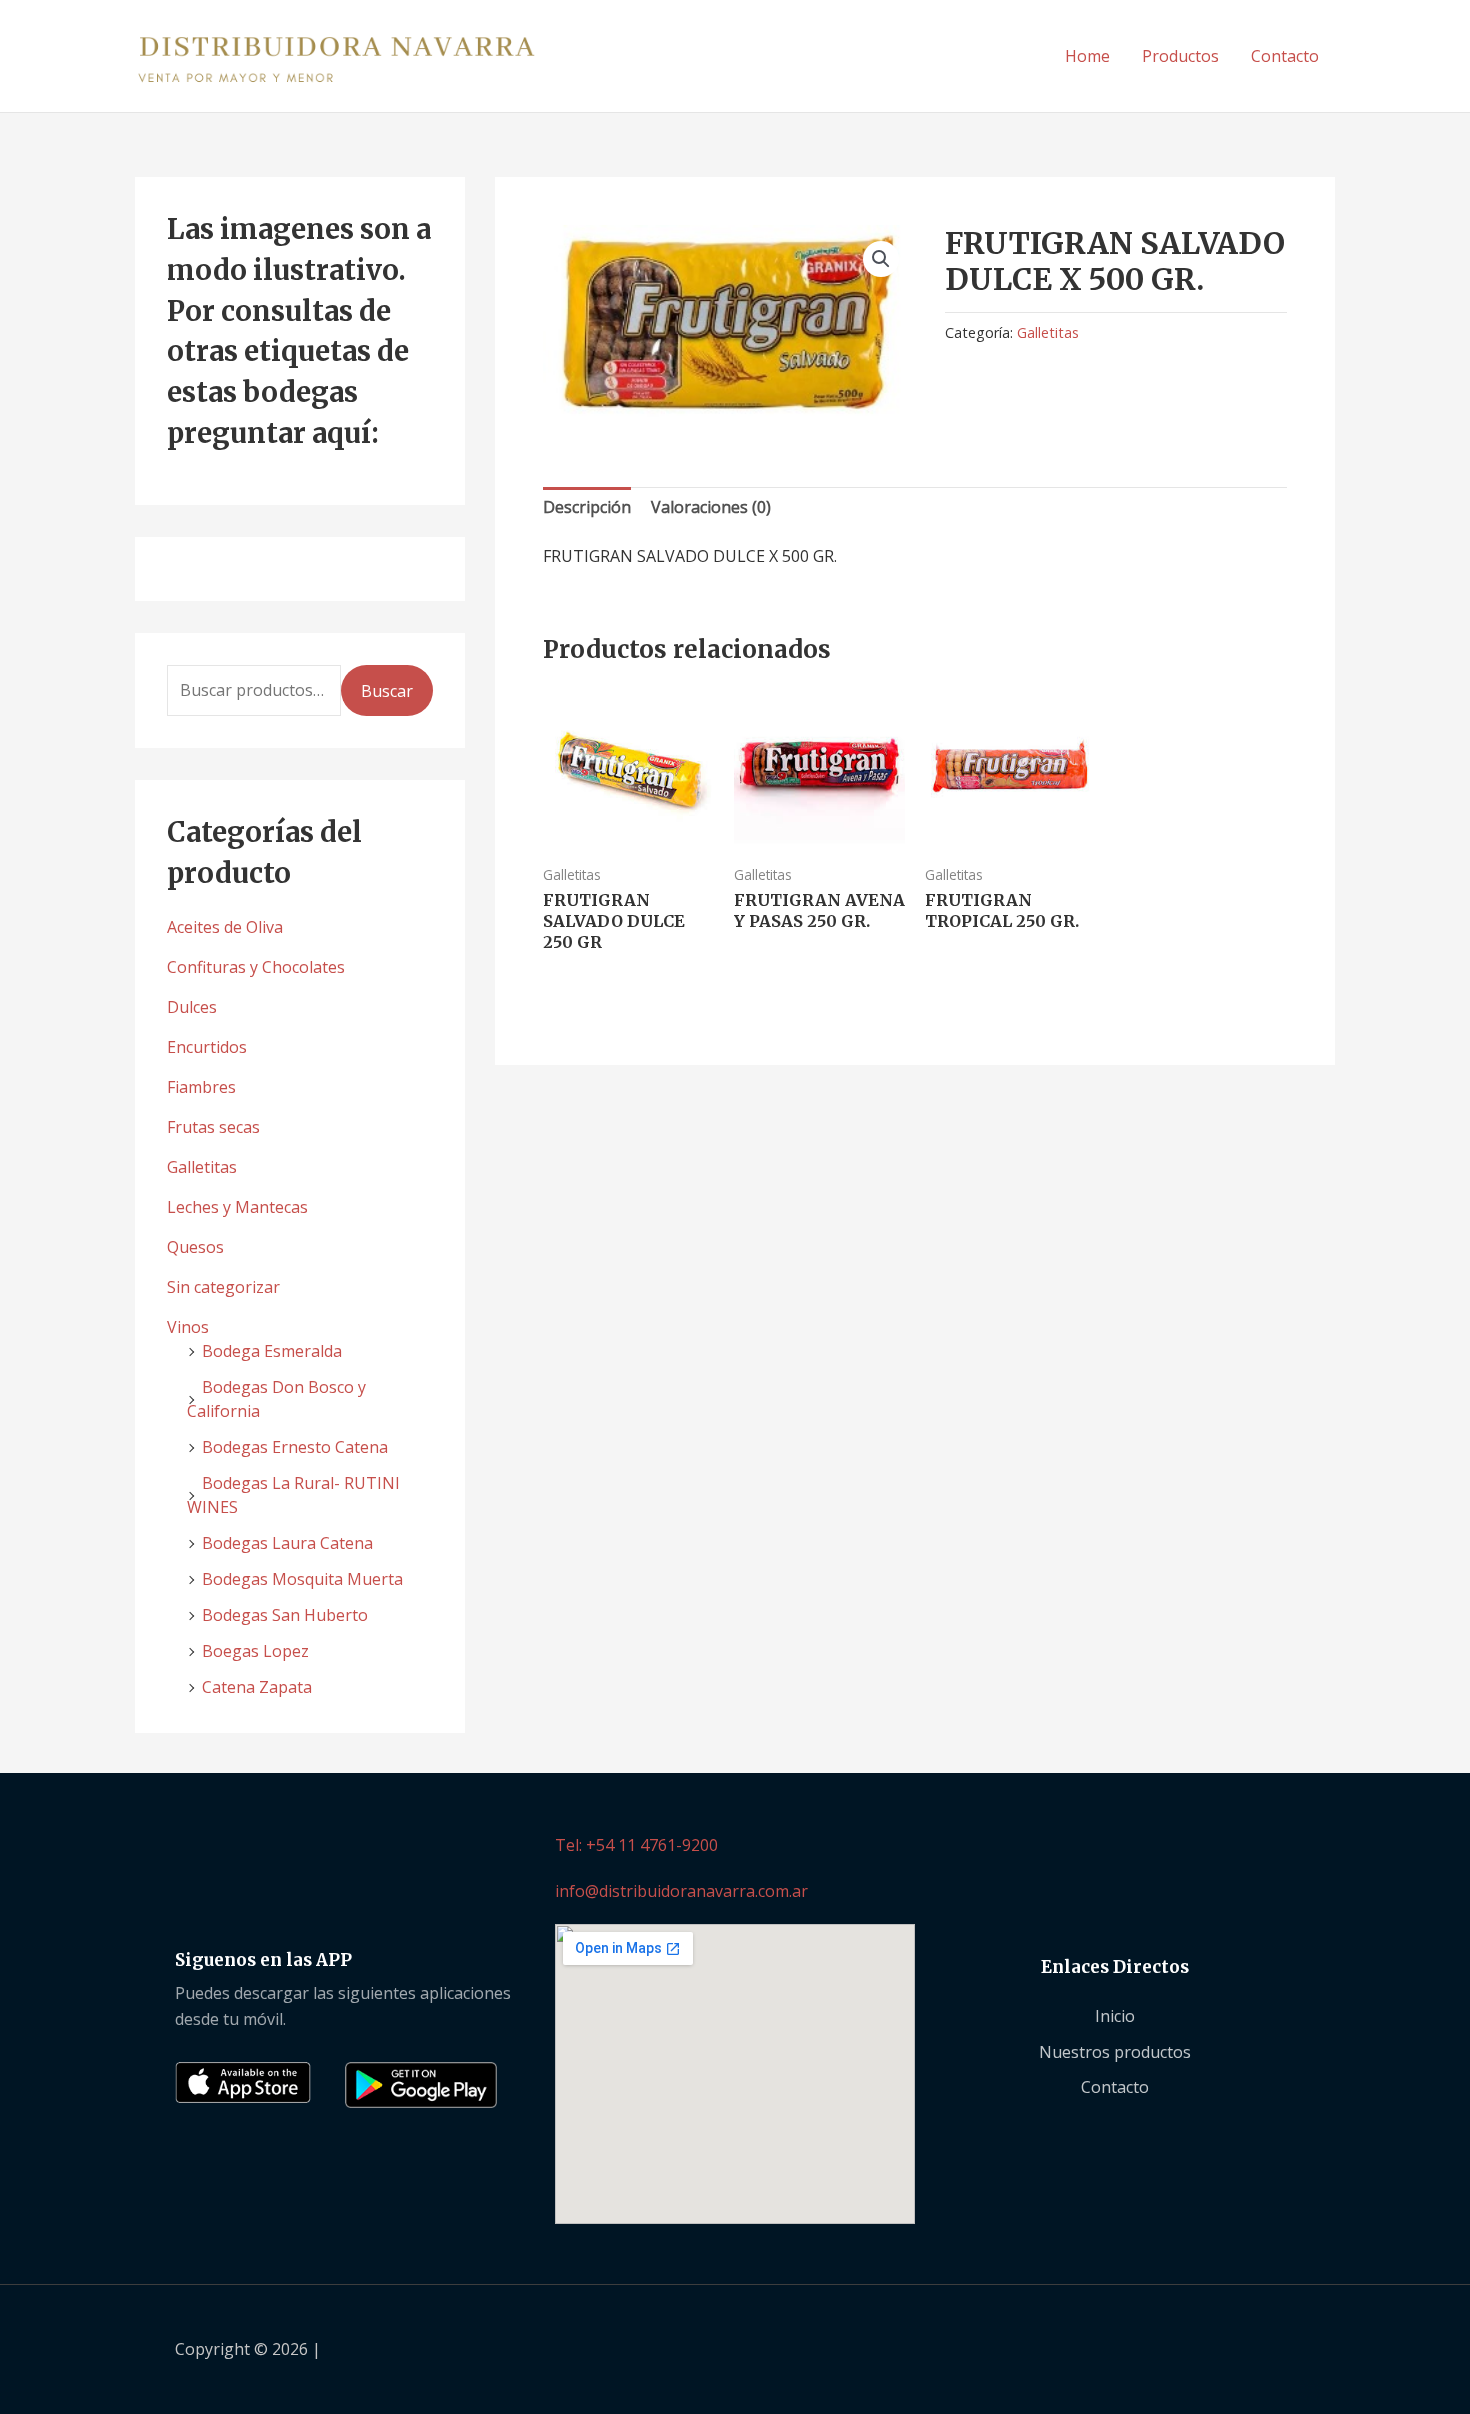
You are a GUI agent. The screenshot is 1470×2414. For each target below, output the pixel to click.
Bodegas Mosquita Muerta (302, 1579)
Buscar (387, 691)
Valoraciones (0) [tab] (711, 507)
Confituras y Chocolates (256, 967)
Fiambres (201, 1087)
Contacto (1285, 56)
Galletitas (202, 1167)
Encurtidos (207, 1047)
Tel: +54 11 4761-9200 (636, 1845)
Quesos (195, 1247)
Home (1087, 56)
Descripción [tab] (587, 507)
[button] (881, 259)
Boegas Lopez (255, 1651)
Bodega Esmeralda (272, 1351)
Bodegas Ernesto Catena (295, 1447)
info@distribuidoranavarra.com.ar (681, 1891)
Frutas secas (213, 1127)
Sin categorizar (223, 1287)
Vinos (188, 1327)
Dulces (192, 1007)
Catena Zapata (257, 1687)
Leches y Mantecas (237, 1207)
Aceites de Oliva (225, 927)
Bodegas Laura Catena (287, 1543)
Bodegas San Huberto (285, 1615)
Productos (1180, 56)
